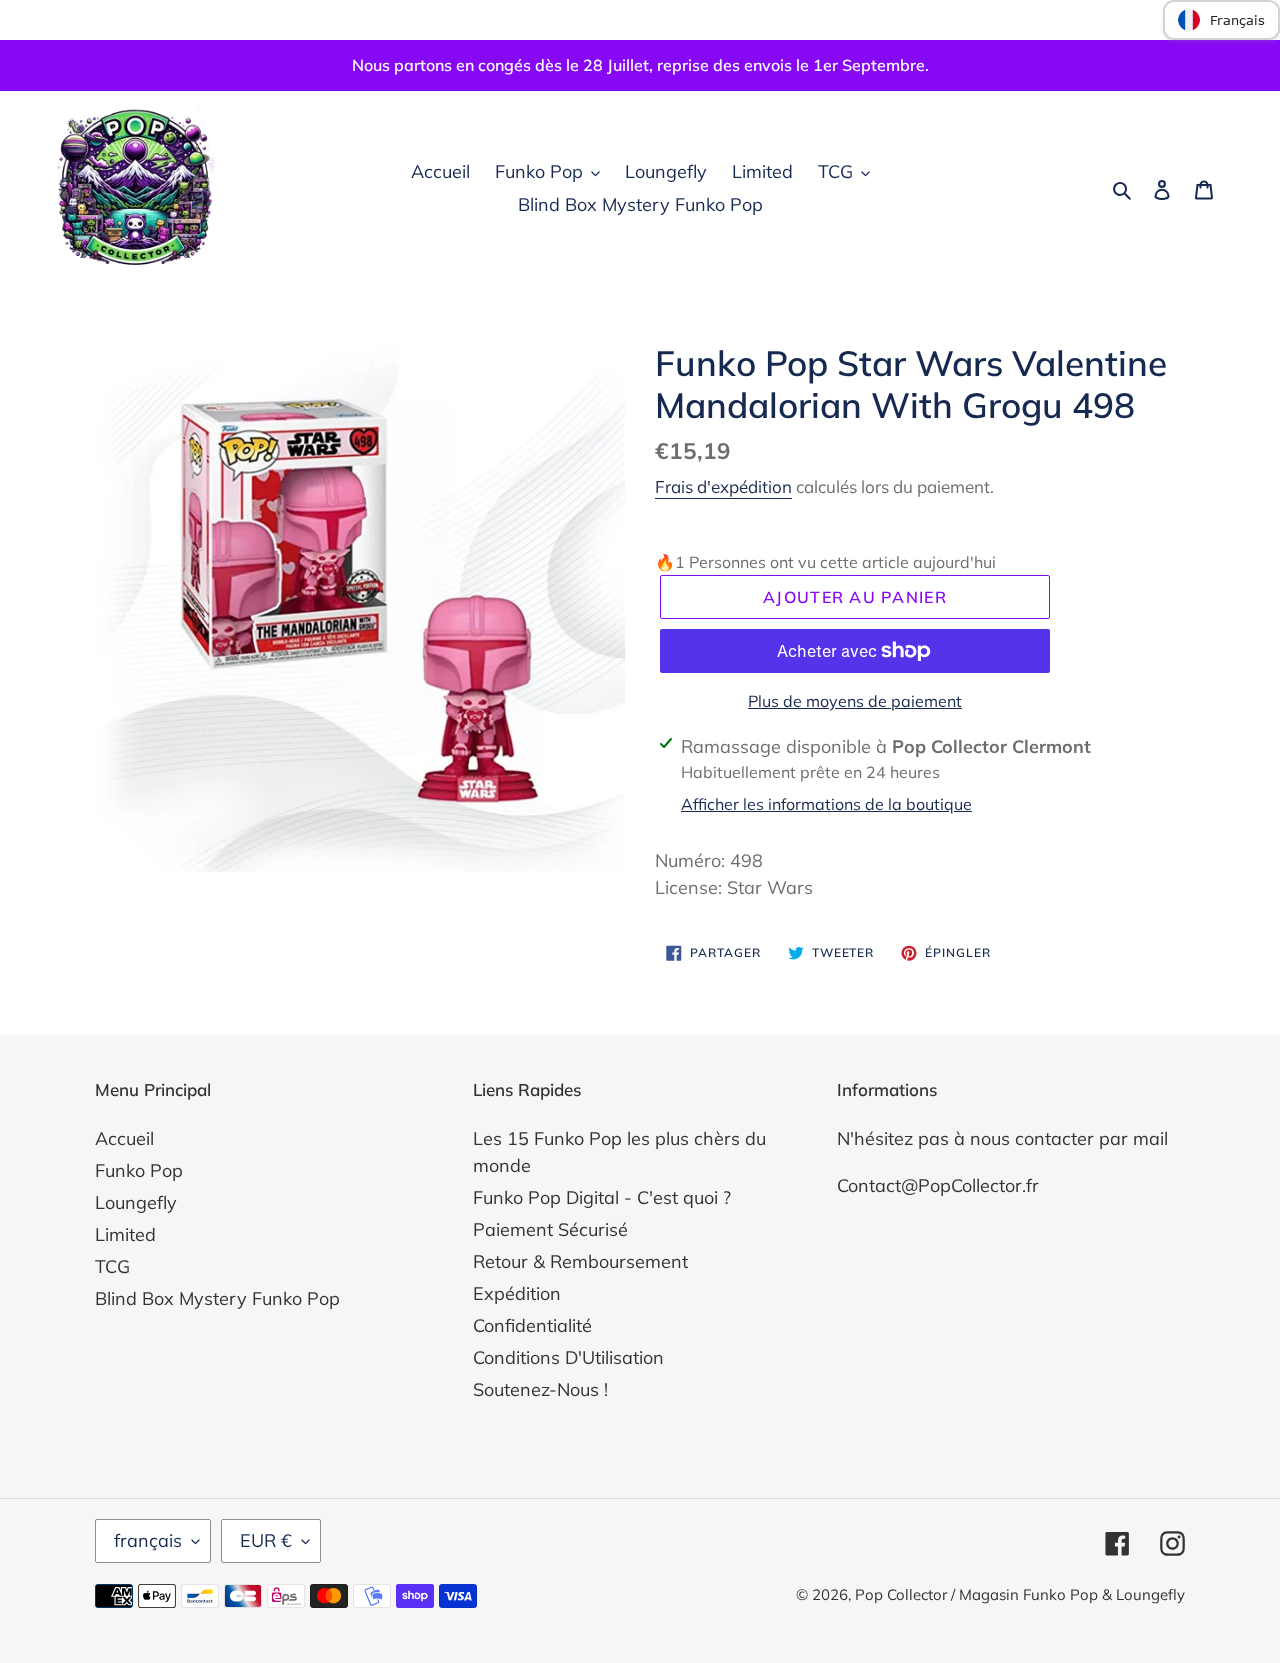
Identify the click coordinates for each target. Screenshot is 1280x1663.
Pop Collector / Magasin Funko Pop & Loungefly (1020, 1594)
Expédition (517, 1293)
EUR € (266, 1540)
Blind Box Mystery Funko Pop (217, 1298)
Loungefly (136, 1202)
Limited (125, 1234)
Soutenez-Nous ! (540, 1389)
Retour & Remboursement (580, 1261)
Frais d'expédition (723, 486)
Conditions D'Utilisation (568, 1357)
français (148, 1540)
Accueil (124, 1138)
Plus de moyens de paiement (855, 701)
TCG (112, 1266)
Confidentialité (532, 1325)
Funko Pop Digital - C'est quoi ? (602, 1197)
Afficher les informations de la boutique (826, 804)
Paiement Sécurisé (550, 1229)
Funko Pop (139, 1170)
